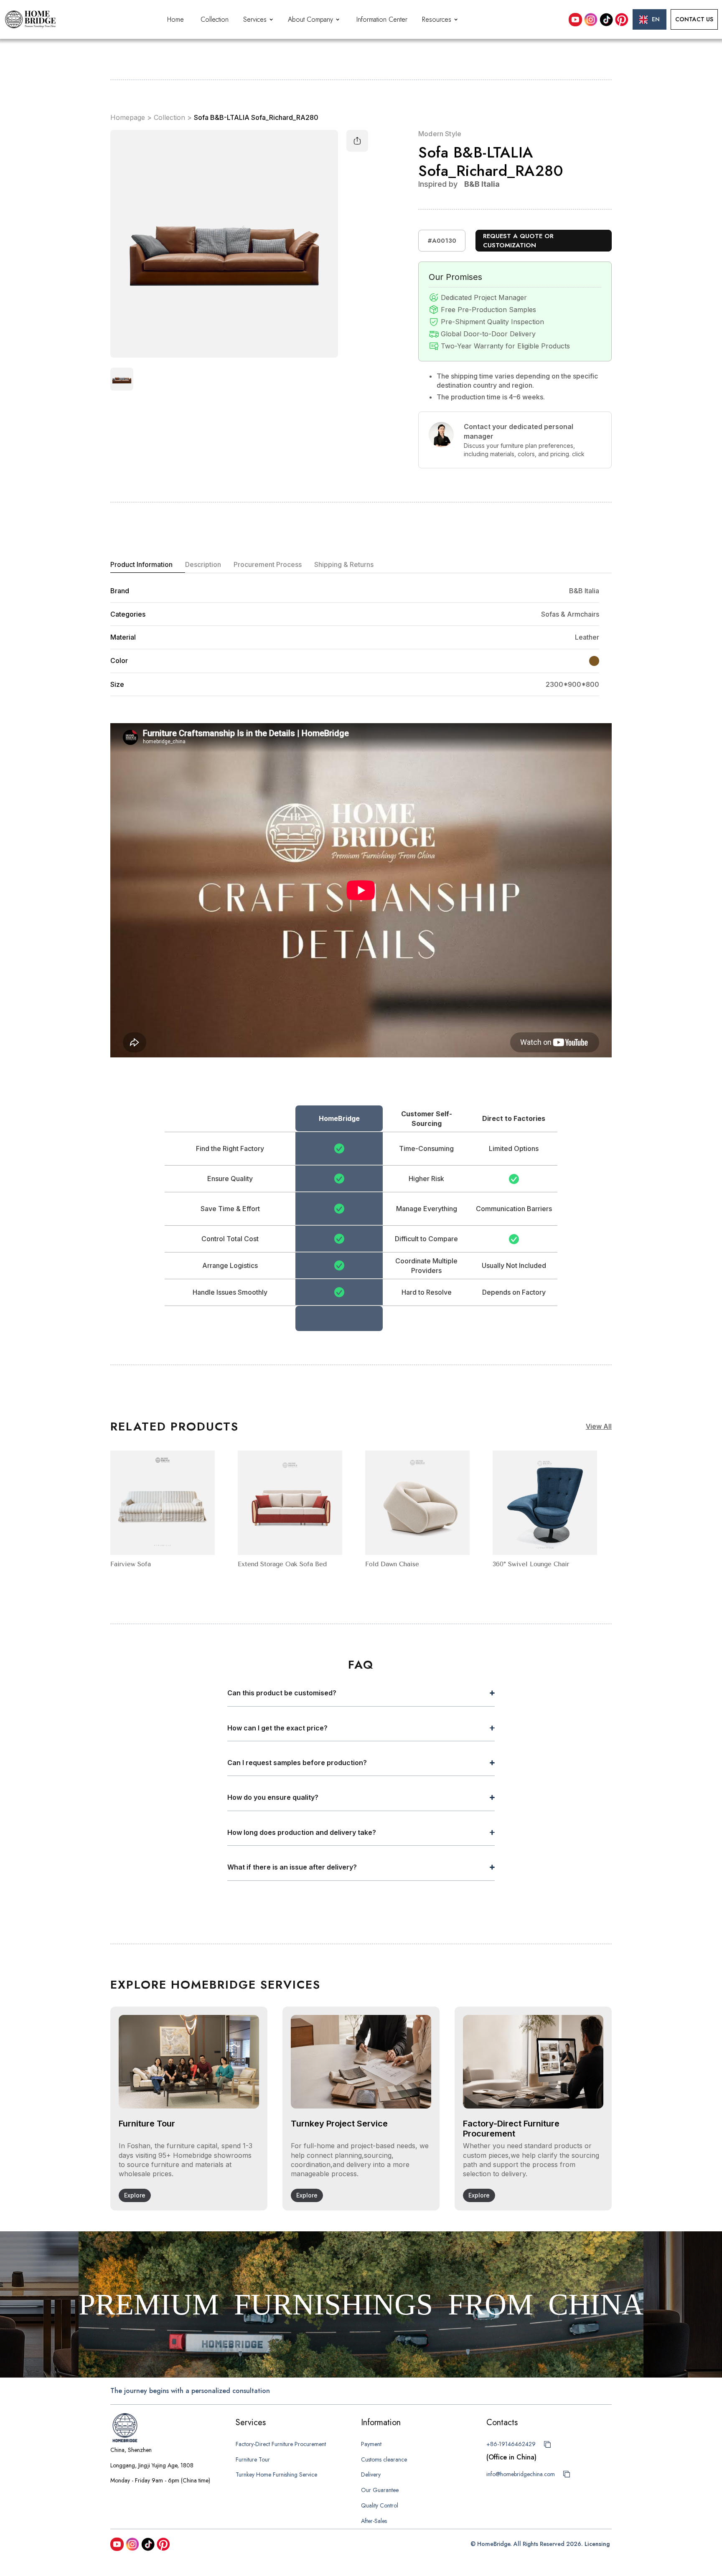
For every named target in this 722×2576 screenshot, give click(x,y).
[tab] (148, 565)
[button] (259, 20)
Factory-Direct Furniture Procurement (281, 2444)
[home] (30, 19)
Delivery (371, 2474)
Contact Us (694, 19)
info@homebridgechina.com (521, 2474)
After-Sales (374, 2521)
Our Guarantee (380, 2490)
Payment (371, 2444)
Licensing (597, 2544)
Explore (135, 2195)
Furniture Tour (253, 2459)
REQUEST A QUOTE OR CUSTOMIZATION (518, 241)
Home (175, 19)
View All (599, 1426)
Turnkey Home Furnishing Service (276, 2474)
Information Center (382, 19)
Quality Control (380, 2505)
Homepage (128, 118)
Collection (215, 19)
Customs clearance (384, 2459)
